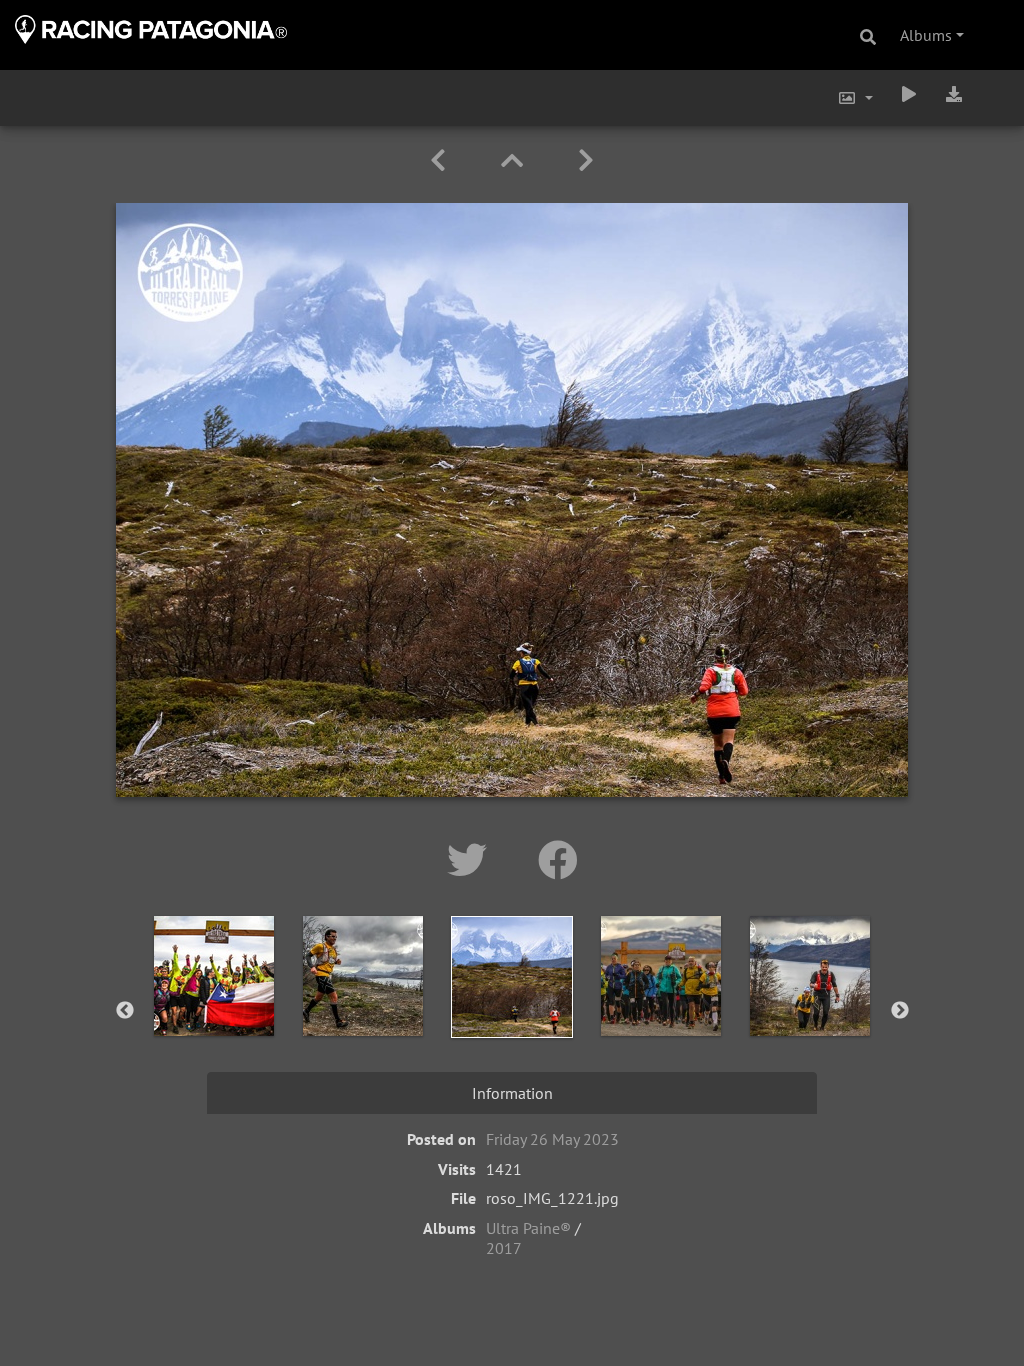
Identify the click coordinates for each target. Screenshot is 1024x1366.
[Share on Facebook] (558, 860)
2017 (504, 1248)
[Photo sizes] (855, 98)
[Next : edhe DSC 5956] (586, 160)
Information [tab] (512, 1093)
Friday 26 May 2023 (552, 1139)
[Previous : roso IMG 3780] (441, 160)
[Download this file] (954, 94)
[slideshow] (909, 94)
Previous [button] (125, 1011)
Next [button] (900, 1011)
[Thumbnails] (515, 160)
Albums (926, 35)
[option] (214, 1007)
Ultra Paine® (528, 1228)
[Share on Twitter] (472, 860)
